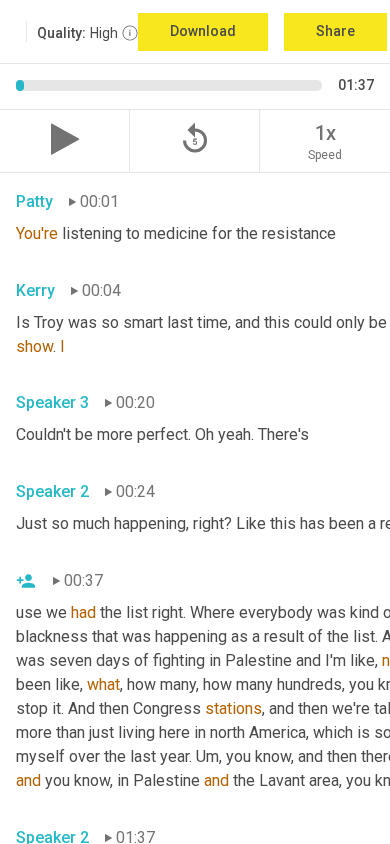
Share (335, 31)
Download (203, 31)
